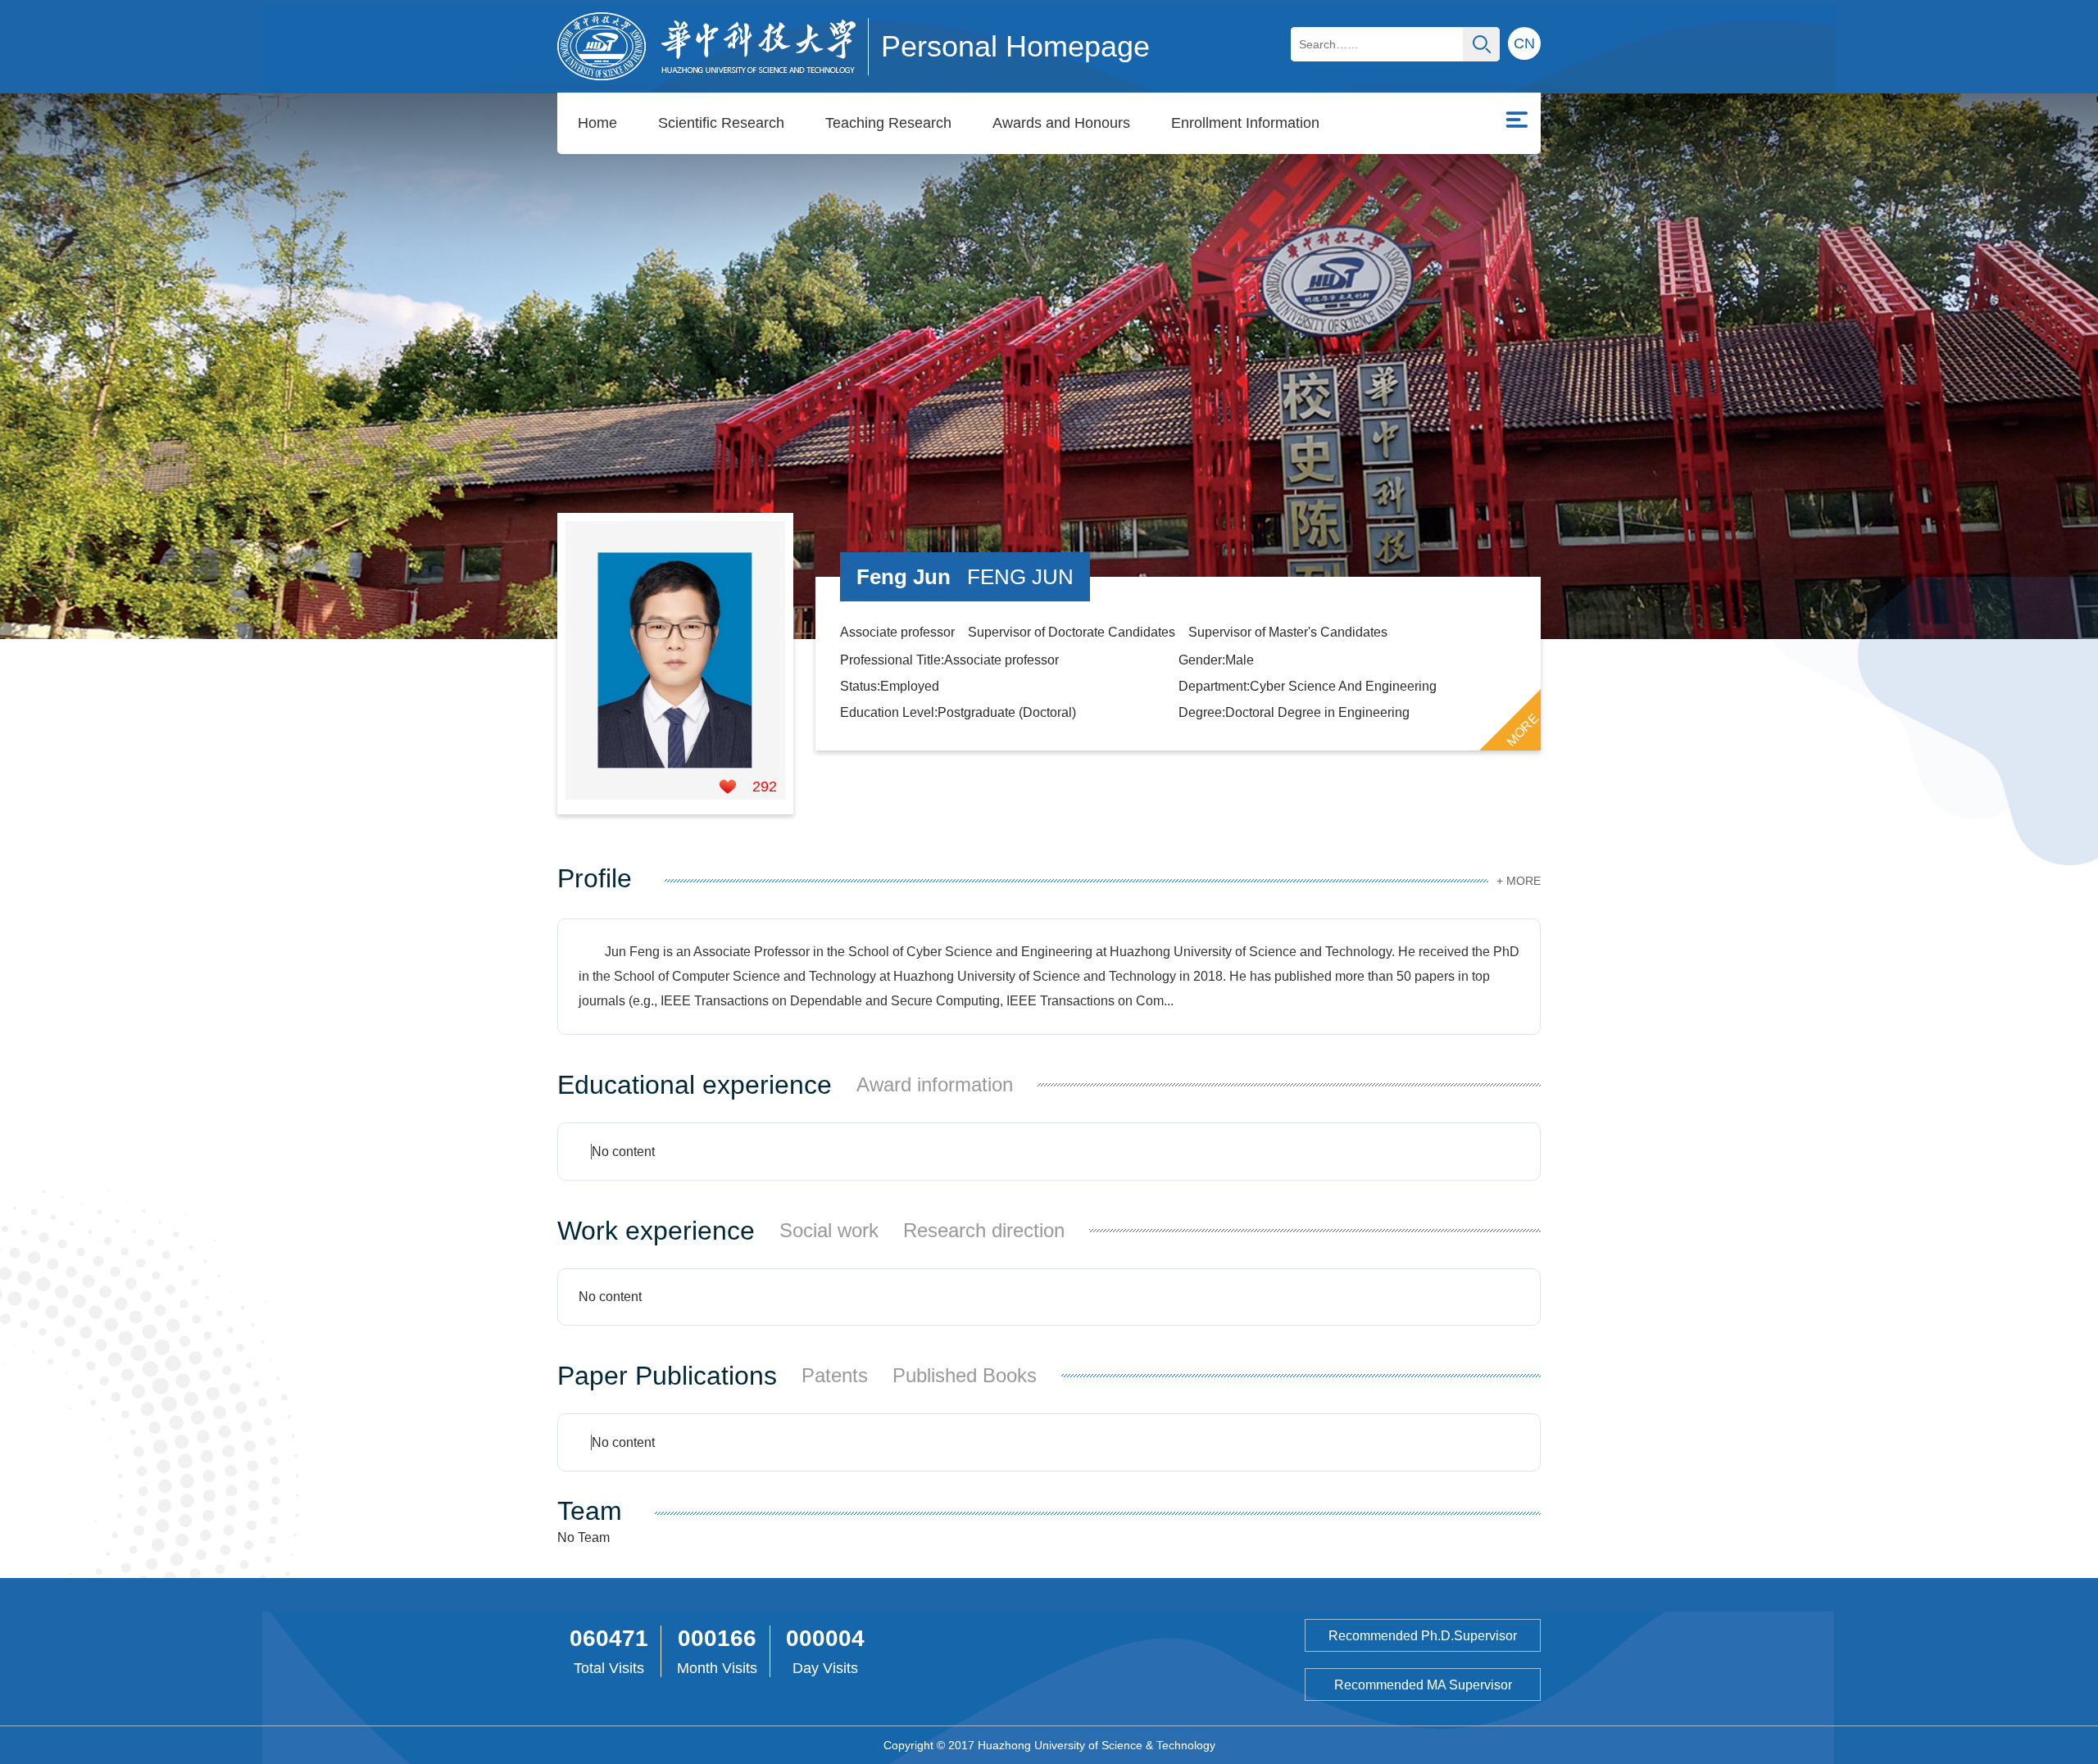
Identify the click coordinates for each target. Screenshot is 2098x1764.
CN (1524, 43)
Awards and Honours (1061, 123)
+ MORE (1519, 881)
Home (597, 123)
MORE (1523, 729)
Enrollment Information (1245, 123)
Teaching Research (888, 123)
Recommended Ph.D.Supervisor (1423, 1636)
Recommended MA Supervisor (1423, 1685)
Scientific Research (721, 123)
